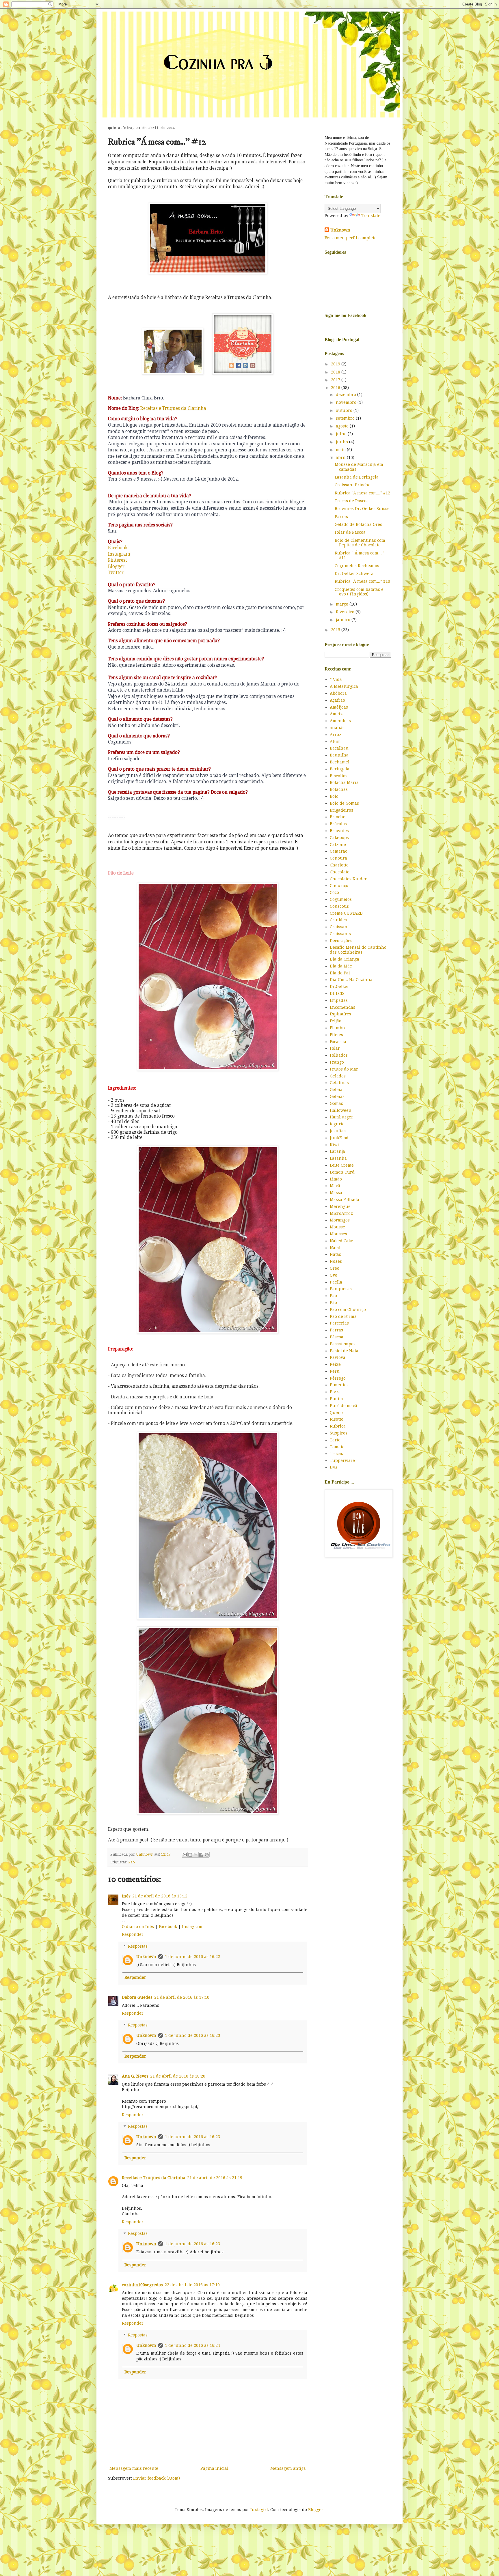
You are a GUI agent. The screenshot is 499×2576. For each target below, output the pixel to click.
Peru (335, 1371)
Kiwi (334, 1145)
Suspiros (339, 1433)
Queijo (336, 1413)
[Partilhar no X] (196, 1855)
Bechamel (340, 762)
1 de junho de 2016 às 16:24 (192, 2345)
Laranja (337, 1151)
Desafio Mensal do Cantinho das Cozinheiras (358, 950)
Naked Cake (341, 1241)
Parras (341, 517)
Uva (334, 1467)
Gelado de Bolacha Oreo (359, 524)
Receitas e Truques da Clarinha (173, 408)
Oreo (335, 1268)
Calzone (338, 845)
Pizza (335, 1392)
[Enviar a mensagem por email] (185, 1855)
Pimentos (339, 1385)
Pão (132, 1862)
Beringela (340, 769)
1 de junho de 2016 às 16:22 (192, 1957)
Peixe (335, 1364)
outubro (345, 410)
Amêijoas (339, 707)
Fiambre (338, 1028)
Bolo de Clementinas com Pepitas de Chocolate (360, 543)
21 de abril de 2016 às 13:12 (160, 1896)
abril (341, 457)
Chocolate (340, 872)
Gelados (338, 1076)
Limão (336, 1179)
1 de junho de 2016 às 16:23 (192, 2035)
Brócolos (338, 824)
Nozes (336, 1261)
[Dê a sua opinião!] (190, 1855)
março (343, 604)
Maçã (335, 1186)
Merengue (340, 1206)
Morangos (340, 1220)
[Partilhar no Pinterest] (207, 1855)
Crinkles (338, 920)
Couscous (339, 906)
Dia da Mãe (341, 966)
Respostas (138, 1946)
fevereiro (346, 612)
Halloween (341, 1110)
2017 (336, 380)
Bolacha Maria (344, 782)
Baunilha (339, 755)
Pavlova (338, 1357)
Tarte (335, 1440)
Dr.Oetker (339, 987)
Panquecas (341, 1289)
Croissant (339, 927)
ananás (337, 728)
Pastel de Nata (344, 1351)
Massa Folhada (345, 1200)
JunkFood (339, 1138)
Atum (335, 741)
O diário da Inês (138, 1927)
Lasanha (338, 1158)
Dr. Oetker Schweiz (354, 574)
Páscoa (337, 1337)
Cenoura (338, 858)
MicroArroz (341, 1213)
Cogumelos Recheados (357, 566)
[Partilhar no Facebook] (201, 1855)
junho (342, 442)
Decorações (341, 941)
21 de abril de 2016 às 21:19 (215, 2178)
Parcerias (339, 1323)
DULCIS (337, 993)
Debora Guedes (137, 1997)
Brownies (339, 831)
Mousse (337, 1227)
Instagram (120, 554)
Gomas (336, 1103)
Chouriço (339, 886)
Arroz (336, 735)
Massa (336, 1193)
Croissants (340, 934)
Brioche (338, 817)
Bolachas (339, 789)
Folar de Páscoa (350, 532)
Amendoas (340, 721)
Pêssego (338, 1378)
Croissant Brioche (353, 485)
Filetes (336, 1035)
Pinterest (118, 560)
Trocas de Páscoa (352, 501)
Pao (333, 1296)
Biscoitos (339, 776)
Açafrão (337, 700)
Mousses (338, 1234)
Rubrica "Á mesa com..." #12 (362, 493)
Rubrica (338, 1426)
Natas (335, 1254)
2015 (336, 630)
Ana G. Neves (135, 2076)
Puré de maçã (343, 1406)
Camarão (339, 851)
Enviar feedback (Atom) (157, 2478)
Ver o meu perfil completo (351, 238)
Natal (335, 1248)
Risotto (337, 1419)
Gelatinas (339, 1083)
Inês (126, 1896)
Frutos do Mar (344, 1069)
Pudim (336, 1399)
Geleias (337, 1096)
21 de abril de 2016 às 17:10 (182, 1997)
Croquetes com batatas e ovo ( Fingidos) (359, 592)
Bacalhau (339, 748)
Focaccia (338, 1042)
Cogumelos (341, 899)
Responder (133, 1934)
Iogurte (337, 1124)
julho (342, 434)
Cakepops (339, 838)
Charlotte (339, 865)
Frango (337, 1062)
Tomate (337, 1447)
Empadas (339, 1000)
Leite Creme (342, 1165)
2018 (336, 372)
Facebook (118, 548)
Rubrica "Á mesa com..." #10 (362, 581)
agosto (343, 426)
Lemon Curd (342, 1172)
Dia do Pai (340, 973)
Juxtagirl (259, 2510)
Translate (371, 216)
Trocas (336, 1454)
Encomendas (342, 1007)
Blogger (116, 567)
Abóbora (338, 693)
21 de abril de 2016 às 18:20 (178, 2076)
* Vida (336, 679)
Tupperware (342, 1460)
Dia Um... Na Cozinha (351, 980)
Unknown (146, 1957)
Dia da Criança (345, 959)
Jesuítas (338, 1131)
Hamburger (341, 1117)
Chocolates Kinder (348, 879)
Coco (334, 892)
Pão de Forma (343, 1316)
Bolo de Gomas (344, 803)
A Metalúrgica (344, 686)
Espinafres (340, 1014)
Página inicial (214, 2468)
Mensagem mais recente (134, 2468)
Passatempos (343, 1344)
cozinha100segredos (142, 2285)
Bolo (334, 796)
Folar (335, 1048)
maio (341, 450)
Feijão (336, 1021)
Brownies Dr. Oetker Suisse (362, 509)
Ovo (334, 1275)
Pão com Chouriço (348, 1310)
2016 (336, 388)
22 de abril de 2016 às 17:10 (192, 2285)
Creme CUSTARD (346, 913)
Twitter (116, 573)
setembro (346, 418)
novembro (347, 402)
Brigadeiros (341, 810)
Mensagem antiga (288, 2468)
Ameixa (337, 714)
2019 (336, 364)
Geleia (336, 1090)
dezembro (347, 395)
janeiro (344, 620)
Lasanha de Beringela (357, 477)
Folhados (339, 1055)
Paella (336, 1282)
